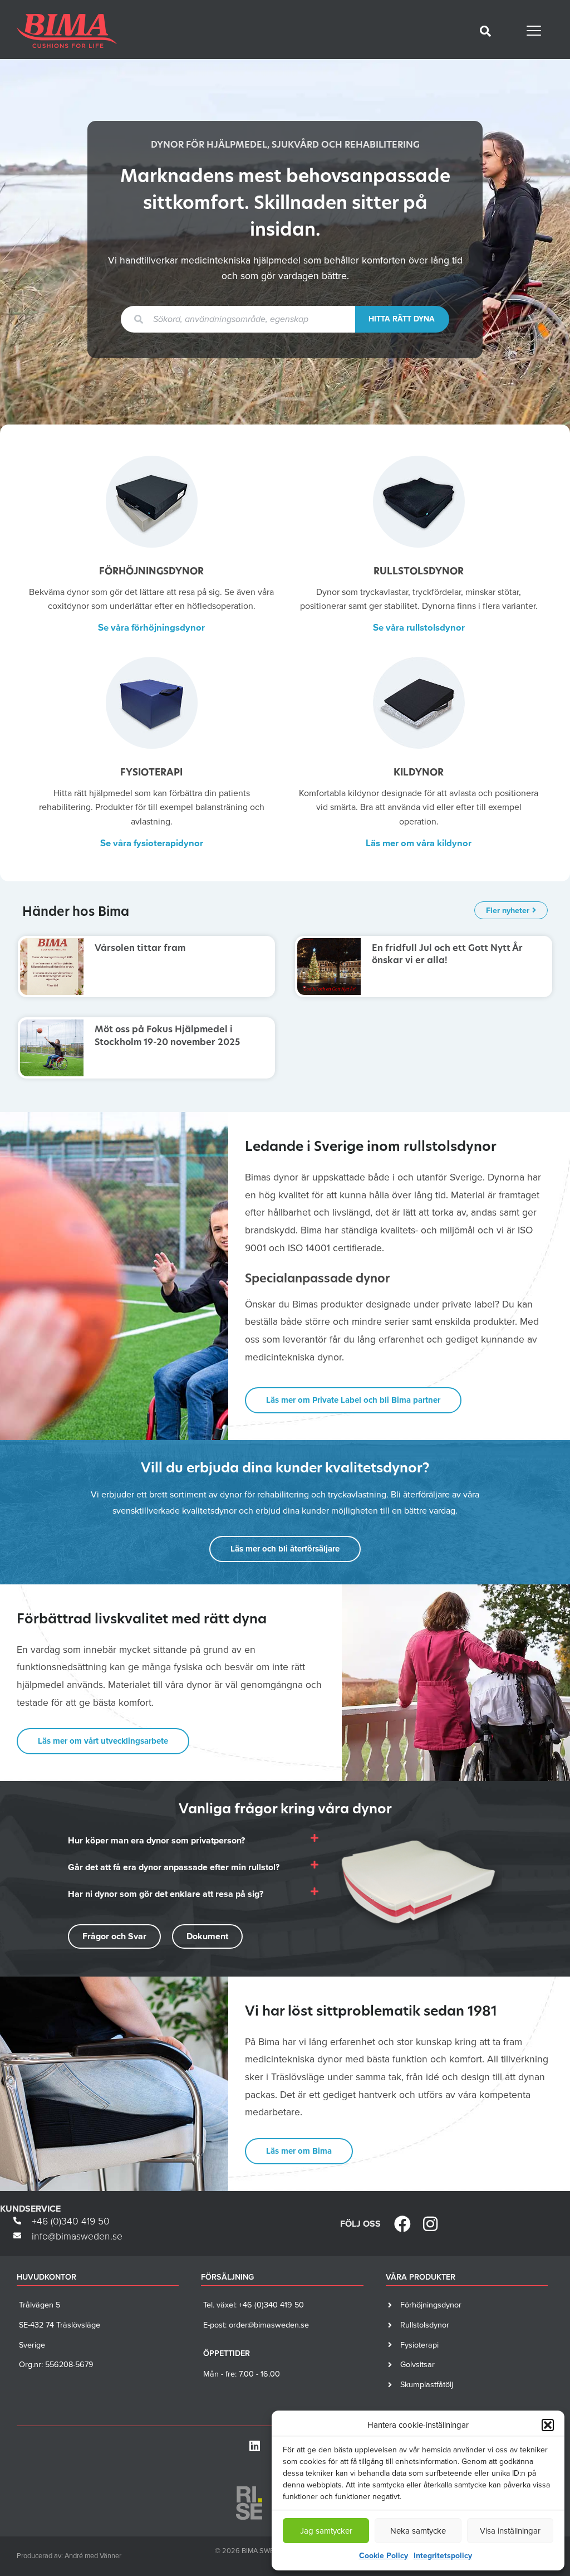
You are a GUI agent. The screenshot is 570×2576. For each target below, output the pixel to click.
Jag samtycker (326, 2531)
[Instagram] (430, 2224)
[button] (548, 2425)
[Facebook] (402, 2224)
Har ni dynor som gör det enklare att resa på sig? (166, 1894)
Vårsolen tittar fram (140, 949)
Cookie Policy (384, 2556)
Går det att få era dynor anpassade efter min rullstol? (174, 1867)
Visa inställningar (510, 2531)
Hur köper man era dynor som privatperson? (156, 1840)
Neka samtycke (418, 2531)
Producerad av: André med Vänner (69, 2556)
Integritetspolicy (443, 2556)
